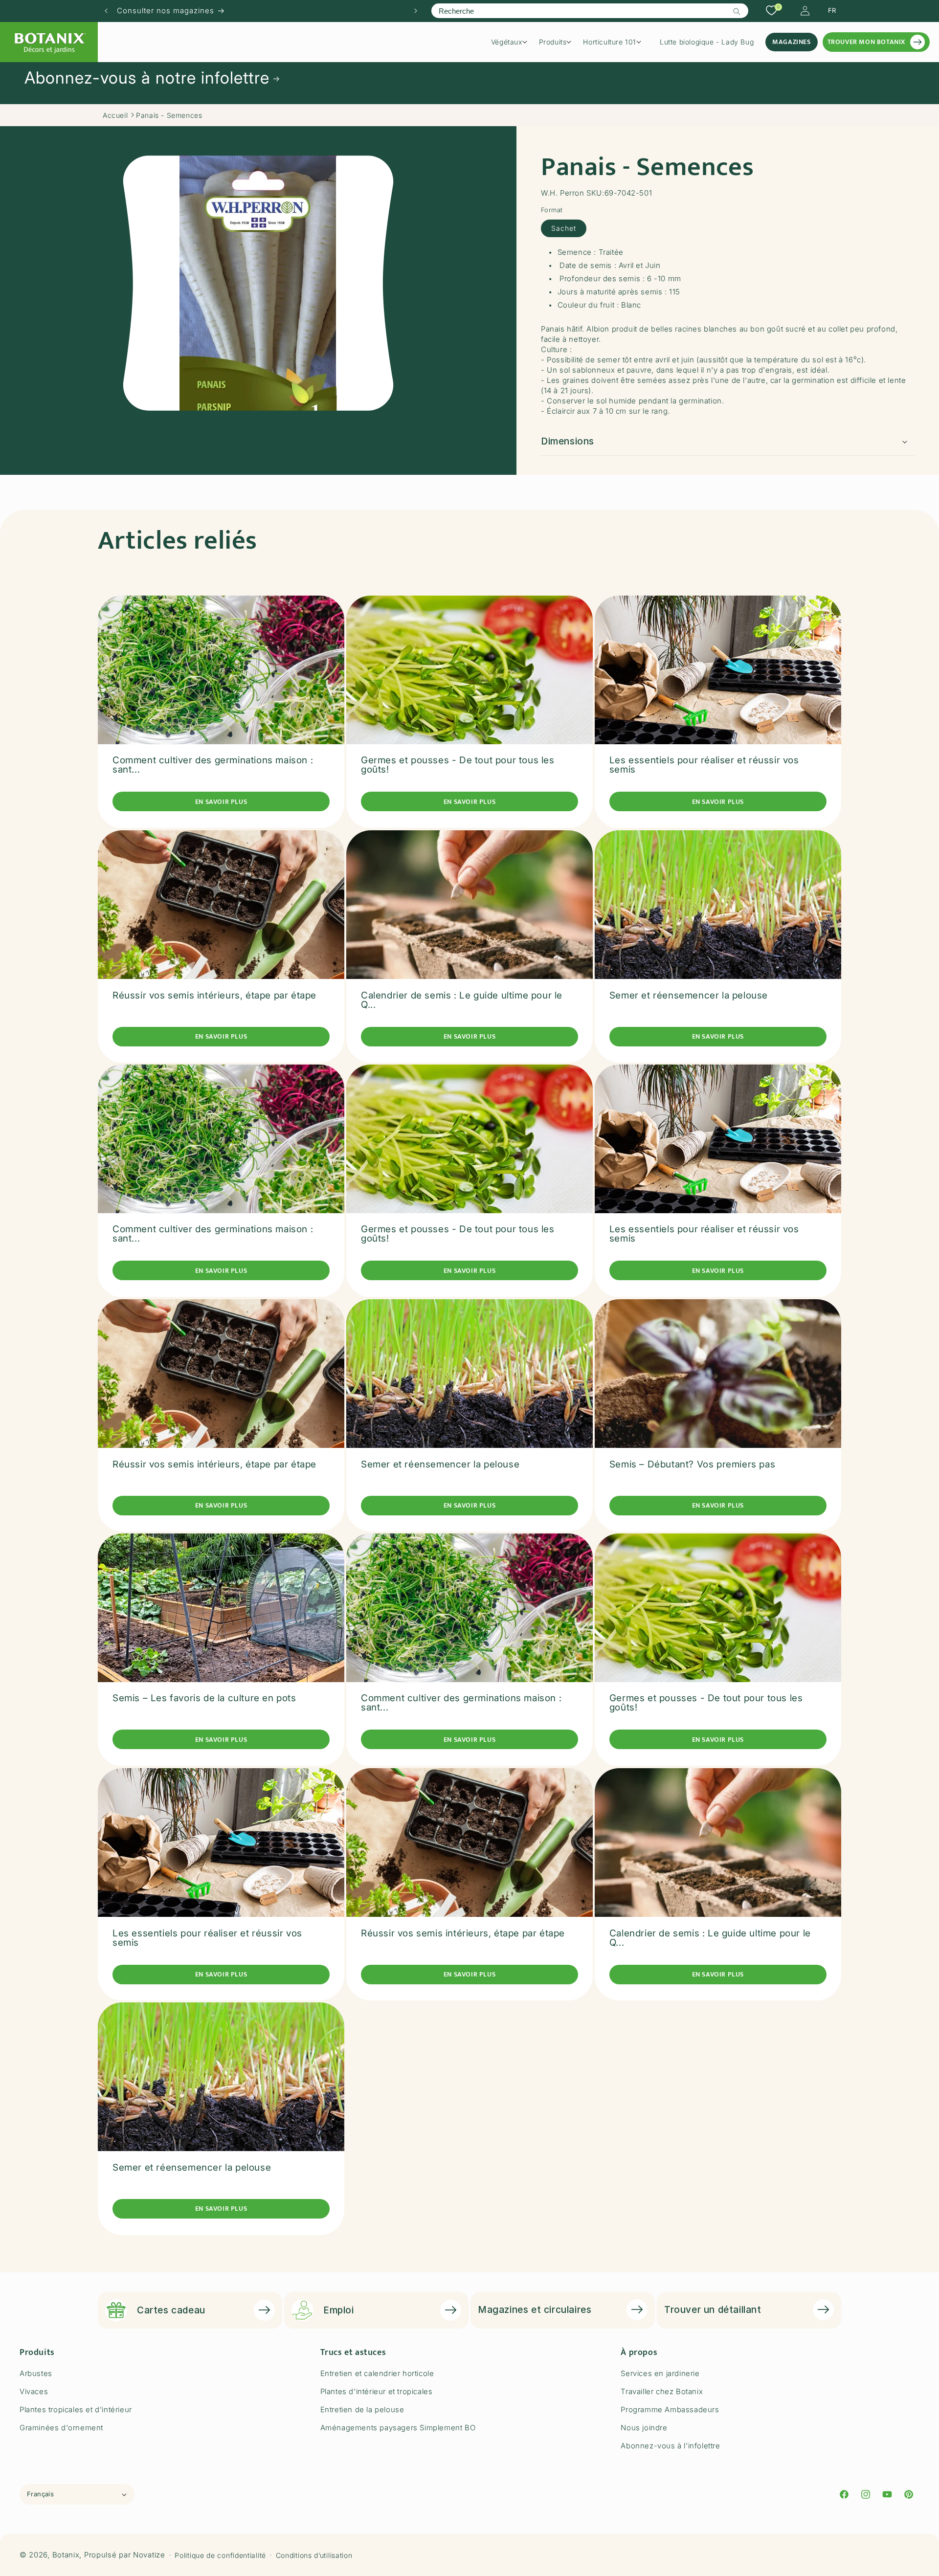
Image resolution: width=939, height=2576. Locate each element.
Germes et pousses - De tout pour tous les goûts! (458, 765)
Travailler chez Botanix (662, 2391)
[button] (513, 42)
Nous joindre (644, 2428)
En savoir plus (221, 802)
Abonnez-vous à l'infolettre (670, 2446)
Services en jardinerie (660, 2373)
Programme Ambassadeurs (670, 2409)
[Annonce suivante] (416, 11)
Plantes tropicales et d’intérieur (76, 2409)
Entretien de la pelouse (362, 2409)
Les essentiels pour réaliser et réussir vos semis (704, 765)
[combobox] (590, 11)
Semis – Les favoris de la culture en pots (204, 1699)
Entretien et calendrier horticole (377, 2373)
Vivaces (34, 2391)
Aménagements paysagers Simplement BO (398, 2428)
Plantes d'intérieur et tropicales (377, 2391)
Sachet (564, 228)
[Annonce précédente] (106, 11)
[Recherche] (737, 11)
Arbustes (36, 2373)
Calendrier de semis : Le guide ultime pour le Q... (462, 999)
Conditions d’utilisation (314, 2555)
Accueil (115, 115)
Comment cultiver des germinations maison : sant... (213, 765)
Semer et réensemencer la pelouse (689, 995)
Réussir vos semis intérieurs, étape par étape (214, 995)
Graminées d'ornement (61, 2428)
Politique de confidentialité (220, 2555)
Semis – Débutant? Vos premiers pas (692, 1464)
